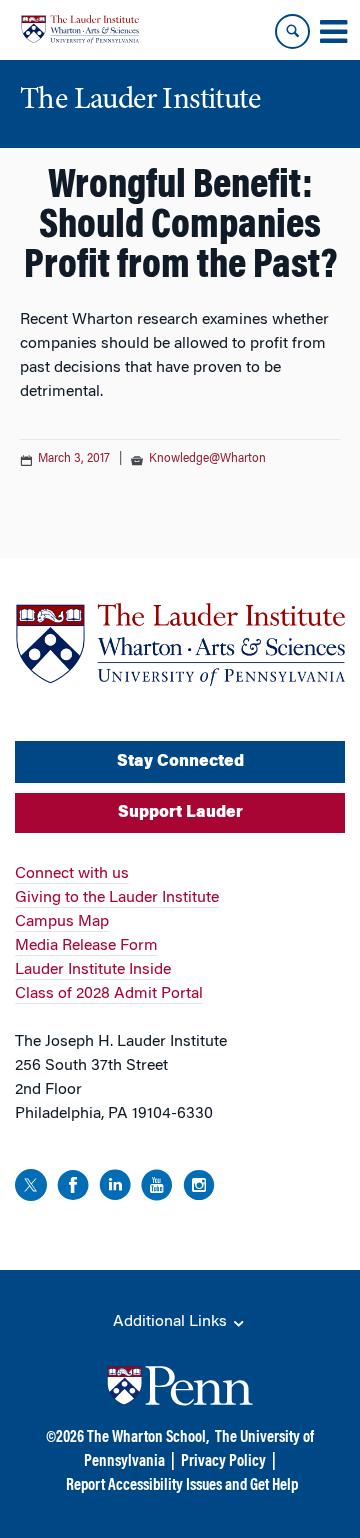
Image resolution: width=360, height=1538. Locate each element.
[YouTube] (157, 1188)
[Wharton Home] (80, 29)
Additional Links (172, 1322)
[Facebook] (73, 1188)
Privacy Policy (223, 1462)
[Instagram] (199, 1188)
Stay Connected (180, 762)
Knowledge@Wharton (207, 459)
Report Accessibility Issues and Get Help (182, 1486)
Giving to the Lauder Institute (117, 898)
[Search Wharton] (292, 31)
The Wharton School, (148, 1438)
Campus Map (62, 922)
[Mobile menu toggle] (333, 32)
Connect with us (72, 874)
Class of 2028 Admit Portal (109, 994)
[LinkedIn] (115, 1188)
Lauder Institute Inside (93, 970)
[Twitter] (31, 1188)
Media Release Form (86, 946)
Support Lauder (180, 813)
